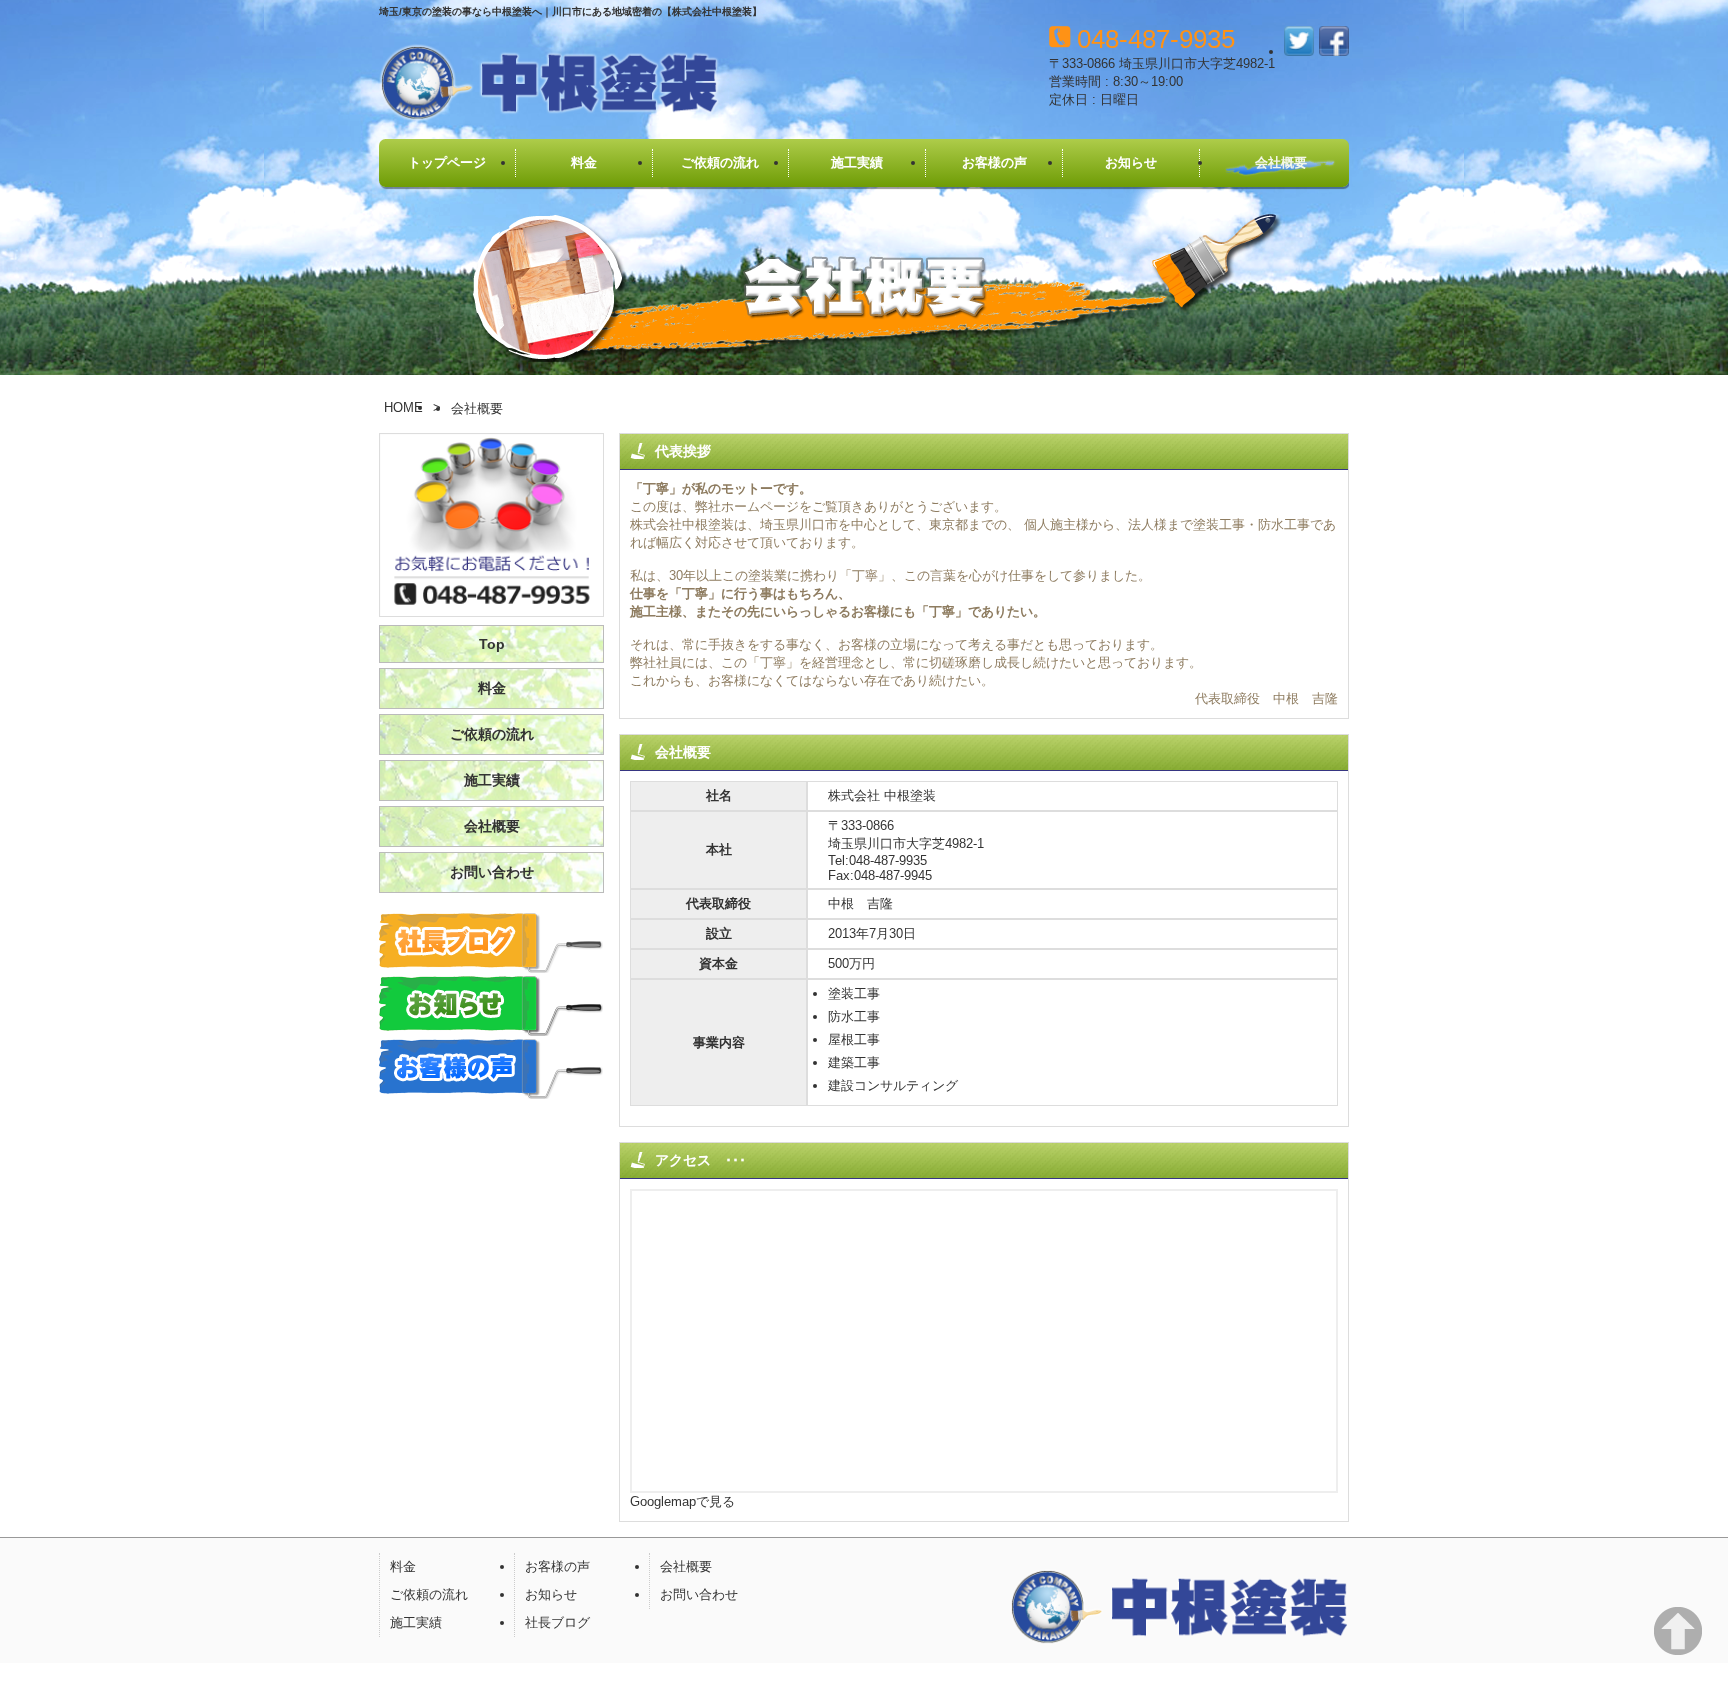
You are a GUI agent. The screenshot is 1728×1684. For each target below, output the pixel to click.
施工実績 (857, 162)
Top (492, 644)
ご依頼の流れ (720, 162)
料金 (584, 162)
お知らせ (1131, 162)
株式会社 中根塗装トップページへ (549, 84)
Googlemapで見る (682, 1501)
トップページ (447, 162)
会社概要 (1281, 162)
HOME (403, 407)
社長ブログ (557, 1622)
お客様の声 (994, 162)
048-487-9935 (1156, 39)
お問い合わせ (492, 872)
